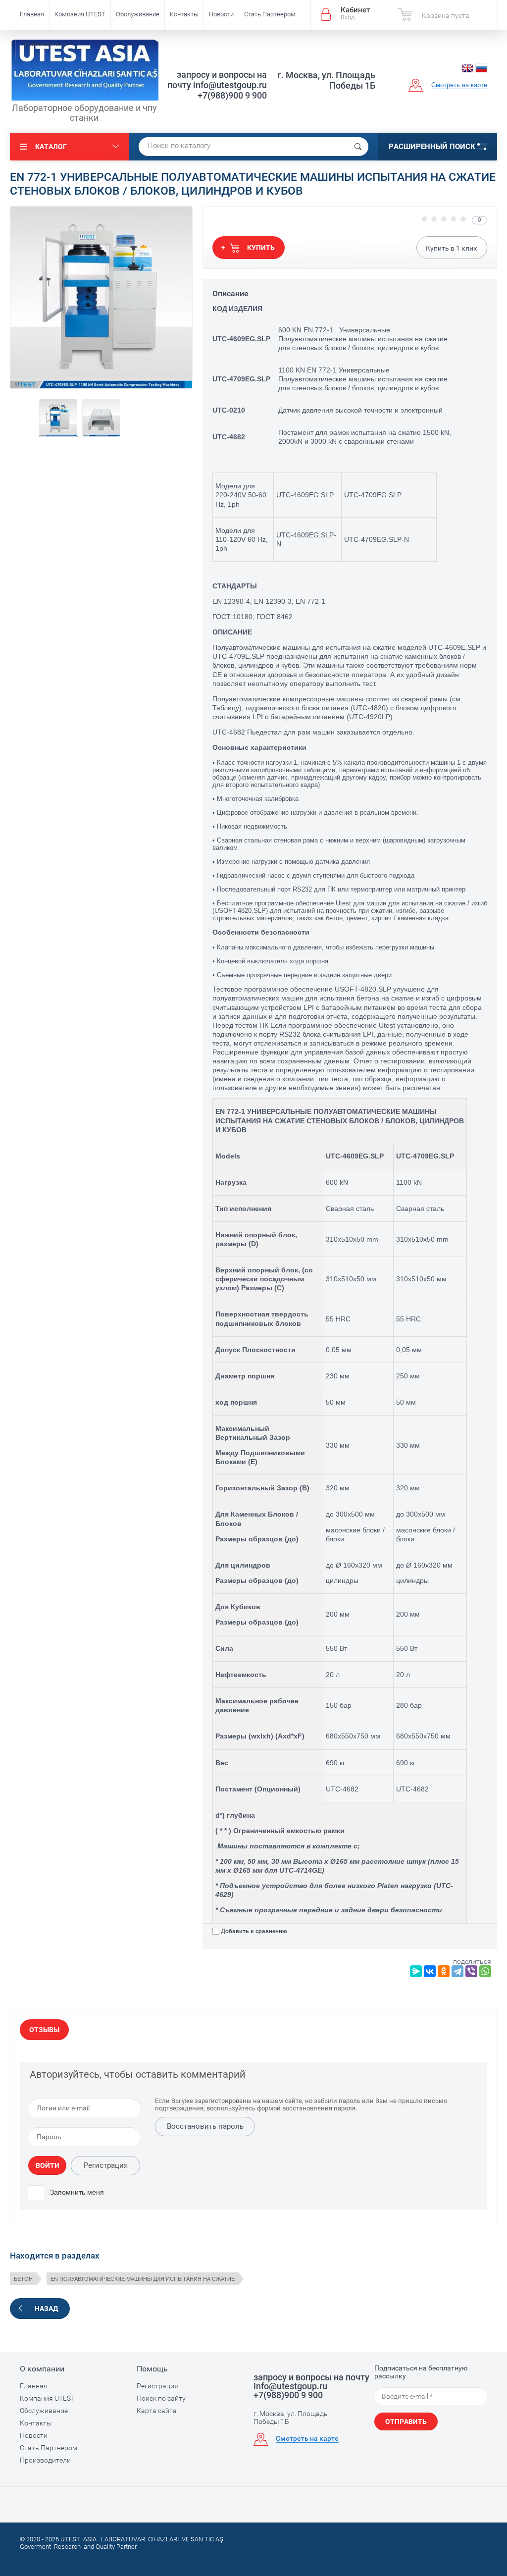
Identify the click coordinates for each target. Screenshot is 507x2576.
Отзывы (44, 2030)
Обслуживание (138, 14)
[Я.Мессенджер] (416, 1971)
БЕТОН (23, 2279)
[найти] (358, 147)
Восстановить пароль (205, 2126)
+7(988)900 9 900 (232, 95)
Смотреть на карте (459, 85)
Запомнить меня (76, 2192)
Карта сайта (157, 2411)
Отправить (406, 2421)
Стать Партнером (270, 14)
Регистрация (106, 2165)
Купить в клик (452, 248)
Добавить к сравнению (254, 1931)
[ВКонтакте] (430, 1971)
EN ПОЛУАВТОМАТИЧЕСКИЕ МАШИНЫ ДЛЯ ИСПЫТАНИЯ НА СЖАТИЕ (143, 2279)
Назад (46, 2309)
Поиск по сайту (161, 2398)
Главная (32, 14)
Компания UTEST (80, 14)
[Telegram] (457, 1971)
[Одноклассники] (444, 1971)
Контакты (184, 14)
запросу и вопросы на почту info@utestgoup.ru (217, 80)
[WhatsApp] (485, 1971)
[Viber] (471, 1971)
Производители (43, 44)
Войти (48, 2165)
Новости (221, 14)
